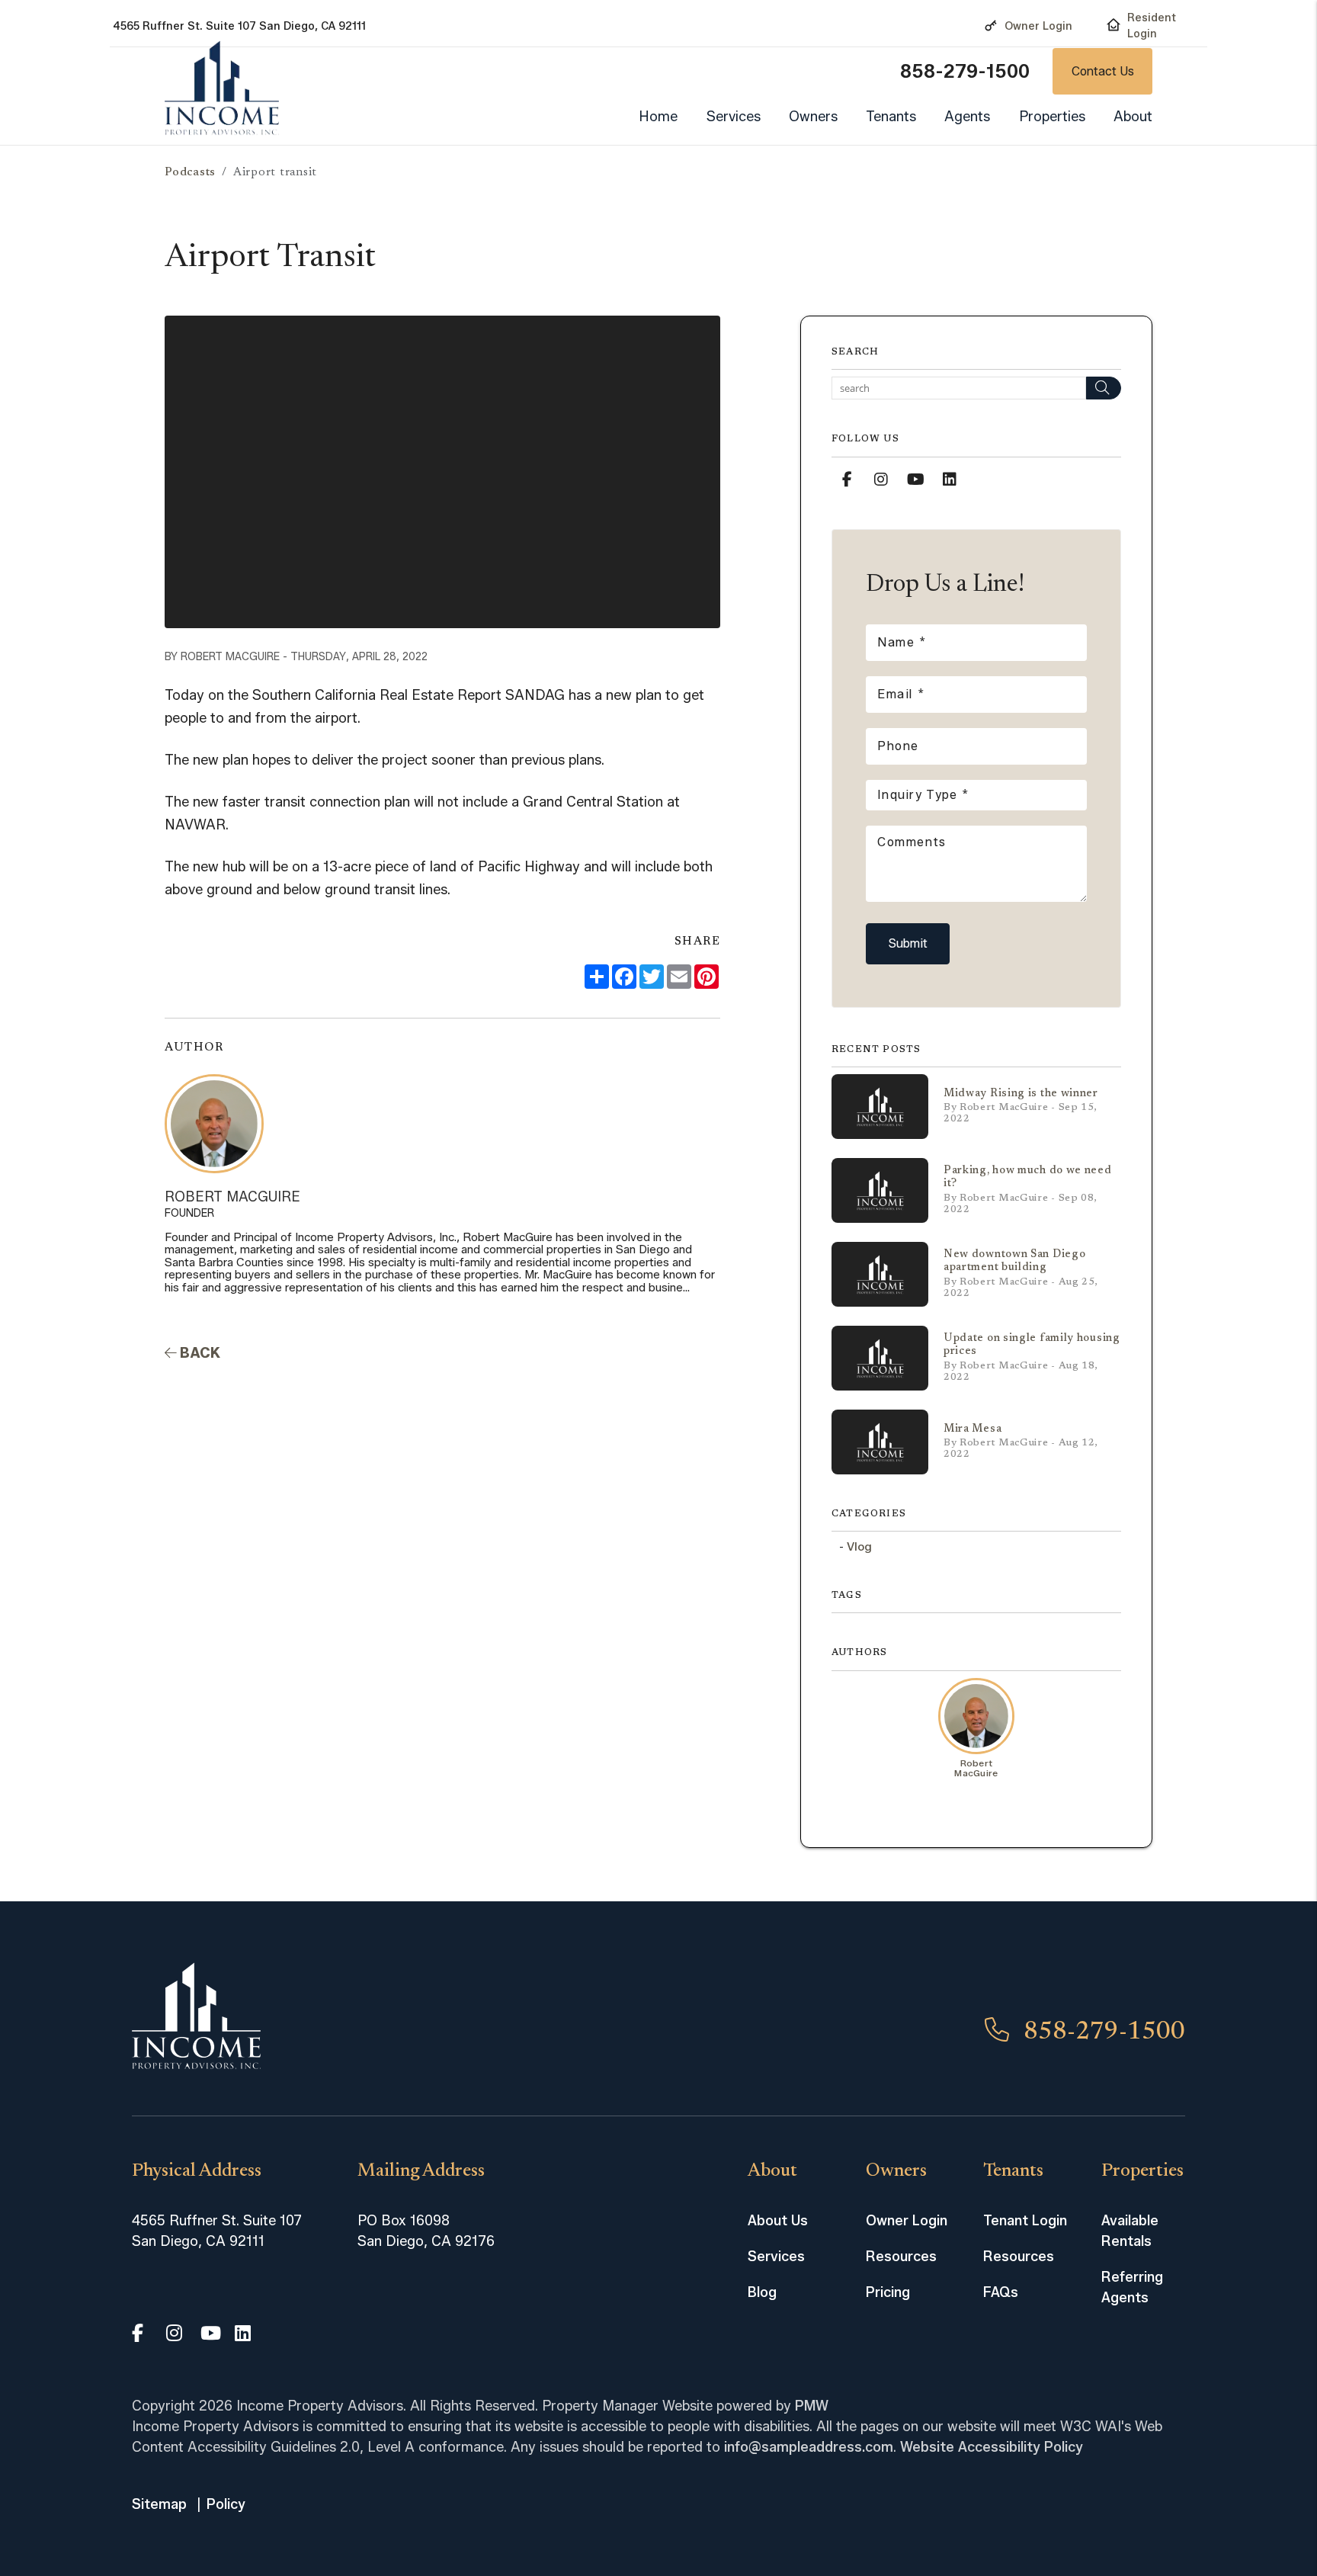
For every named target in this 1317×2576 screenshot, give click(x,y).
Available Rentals (1130, 2231)
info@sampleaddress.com (809, 2447)
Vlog (859, 1547)
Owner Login (1038, 26)
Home (658, 117)
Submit (908, 943)
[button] (847, 480)
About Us (778, 2221)
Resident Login (1152, 26)
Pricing (888, 2292)
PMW (812, 2406)
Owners (813, 117)
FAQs (1001, 2292)
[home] (222, 88)
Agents (967, 117)
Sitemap (159, 2504)
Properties (1052, 117)
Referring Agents (1132, 2287)
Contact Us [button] (1103, 71)
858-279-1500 (965, 71)
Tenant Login (1025, 2221)
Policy (226, 2504)
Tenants (891, 117)
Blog (762, 2292)
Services (734, 117)
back (199, 1353)
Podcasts (190, 173)
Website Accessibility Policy (992, 2447)
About (1133, 117)
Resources (901, 2257)
